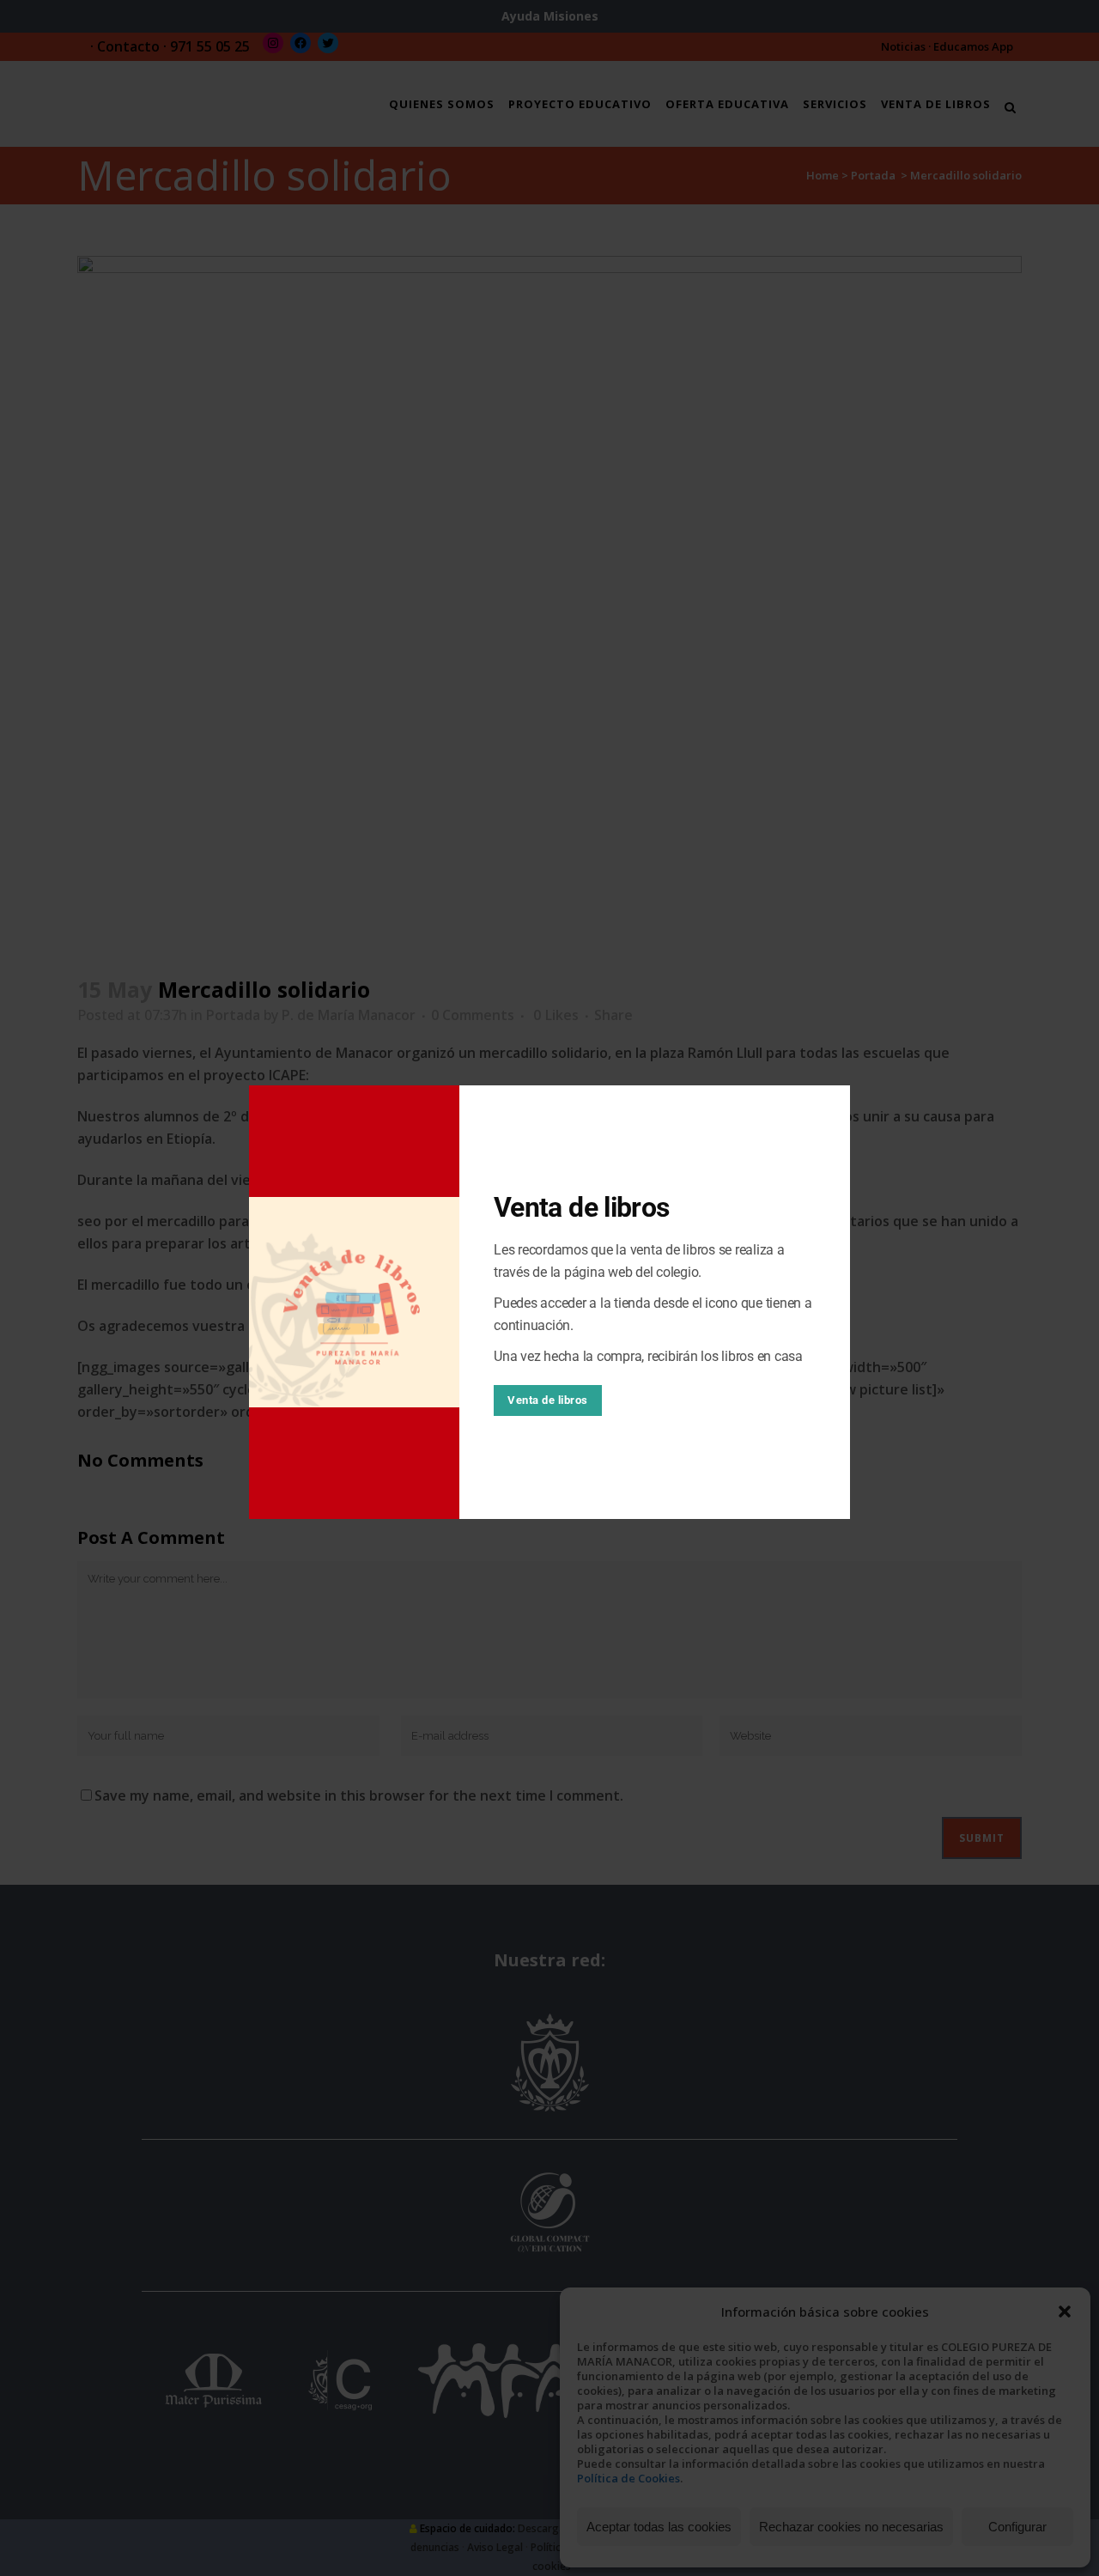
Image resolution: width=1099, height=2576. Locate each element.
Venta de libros (548, 1400)
